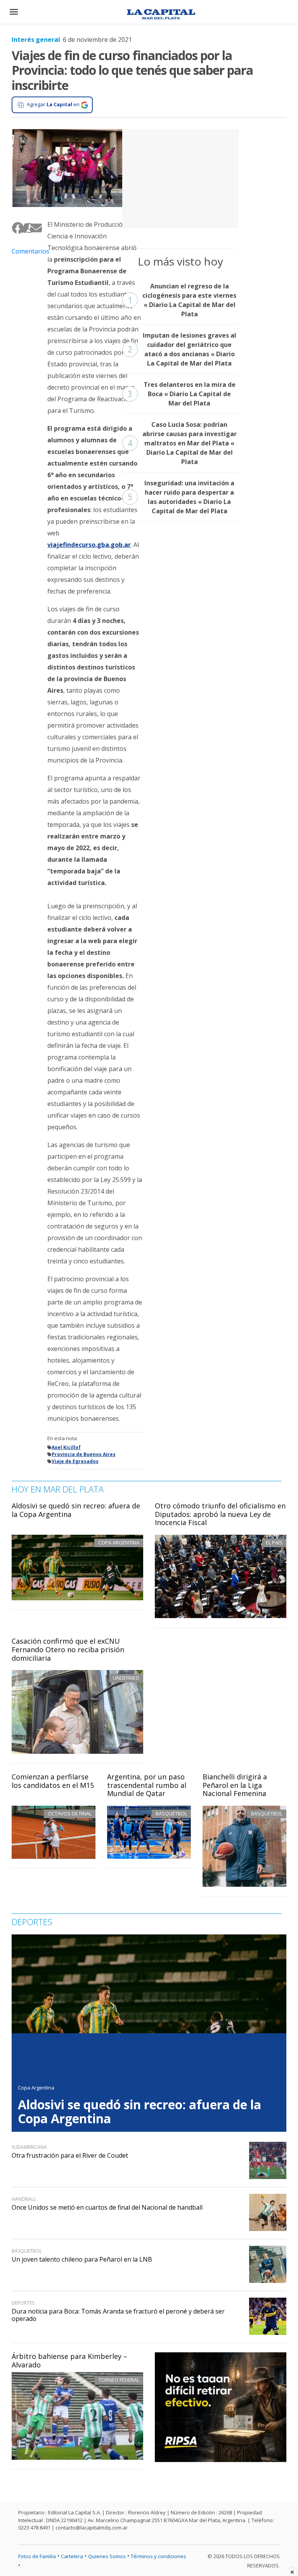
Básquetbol (171, 1813)
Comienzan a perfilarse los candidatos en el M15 (53, 1781)
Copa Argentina (36, 2088)
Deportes (23, 2303)
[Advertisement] (180, 178)
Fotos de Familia (37, 2556)
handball (24, 2199)
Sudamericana (29, 2147)
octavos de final (70, 1813)
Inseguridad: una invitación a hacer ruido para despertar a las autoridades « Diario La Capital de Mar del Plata (181, 497)
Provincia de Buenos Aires (84, 1454)
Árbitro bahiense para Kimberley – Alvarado (69, 2360)
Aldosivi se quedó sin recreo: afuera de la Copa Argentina (76, 1510)
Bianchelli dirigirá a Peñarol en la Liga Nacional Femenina (235, 1785)
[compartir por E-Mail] (33, 228)
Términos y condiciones (159, 2556)
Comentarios (24, 251)
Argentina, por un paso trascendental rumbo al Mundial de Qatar (147, 1785)
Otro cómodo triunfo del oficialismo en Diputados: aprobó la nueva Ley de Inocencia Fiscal (220, 1514)
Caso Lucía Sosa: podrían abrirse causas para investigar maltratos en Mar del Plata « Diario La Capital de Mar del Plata (182, 443)
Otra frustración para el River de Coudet (70, 2155)
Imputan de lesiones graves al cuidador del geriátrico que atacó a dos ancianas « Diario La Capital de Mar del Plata (182, 349)
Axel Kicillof (66, 1447)
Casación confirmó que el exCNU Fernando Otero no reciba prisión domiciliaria (68, 1649)
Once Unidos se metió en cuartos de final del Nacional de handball (107, 2207)
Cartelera (72, 2556)
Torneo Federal (119, 2380)
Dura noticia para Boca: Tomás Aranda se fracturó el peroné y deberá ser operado (118, 2315)
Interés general (36, 40)
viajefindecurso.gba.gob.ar (89, 545)
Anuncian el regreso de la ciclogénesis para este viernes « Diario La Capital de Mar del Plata (182, 300)
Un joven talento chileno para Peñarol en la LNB (82, 2259)
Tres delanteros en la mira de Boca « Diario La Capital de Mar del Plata (182, 394)
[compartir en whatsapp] (27, 228)
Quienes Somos (107, 2556)
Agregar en (53, 104)
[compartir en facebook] (15, 228)
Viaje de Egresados (75, 1461)
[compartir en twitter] (21, 228)
